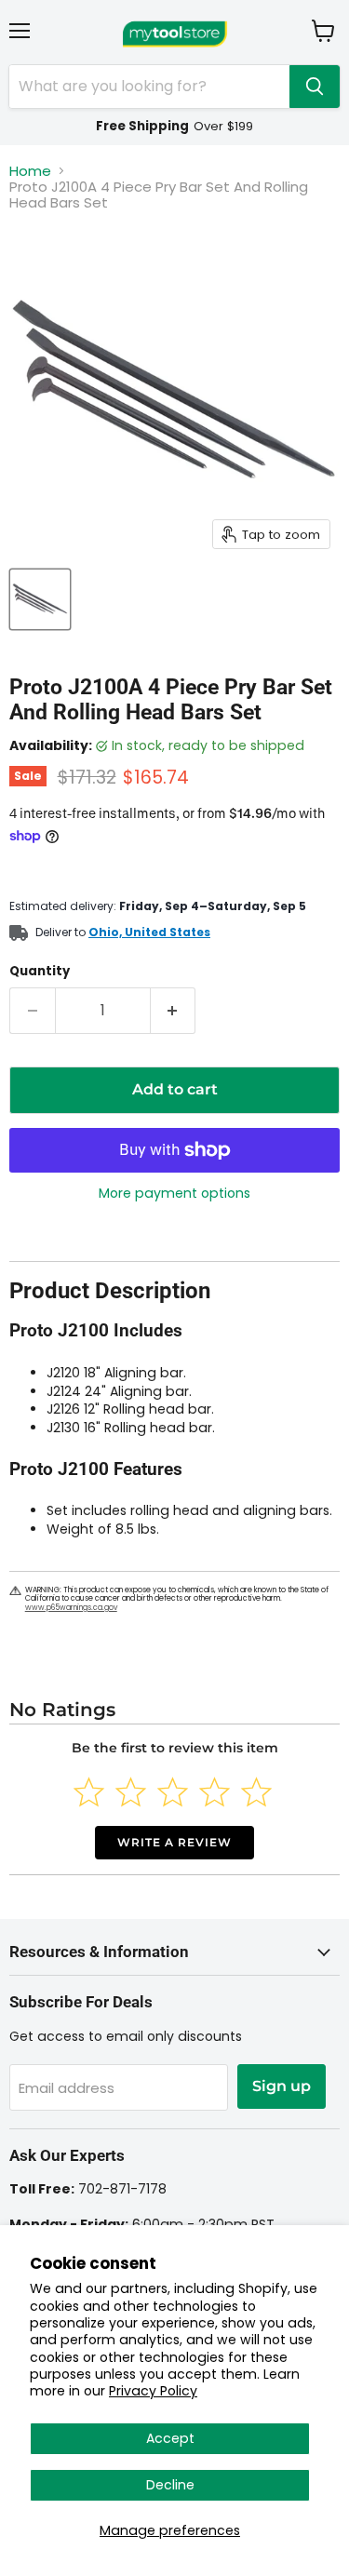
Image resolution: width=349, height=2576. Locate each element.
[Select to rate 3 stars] (173, 1792)
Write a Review (174, 1842)
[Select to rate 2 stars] (131, 1792)
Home (30, 171)
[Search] (315, 87)
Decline (170, 2485)
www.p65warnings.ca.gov (71, 1608)
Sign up (282, 2086)
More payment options (174, 1193)
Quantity (40, 971)
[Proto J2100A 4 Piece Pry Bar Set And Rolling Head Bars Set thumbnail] (40, 599)
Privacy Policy (153, 2391)
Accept (170, 2438)
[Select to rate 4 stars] (215, 1792)
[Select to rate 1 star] (89, 1792)
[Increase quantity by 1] (174, 1011)
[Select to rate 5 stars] (256, 1792)
